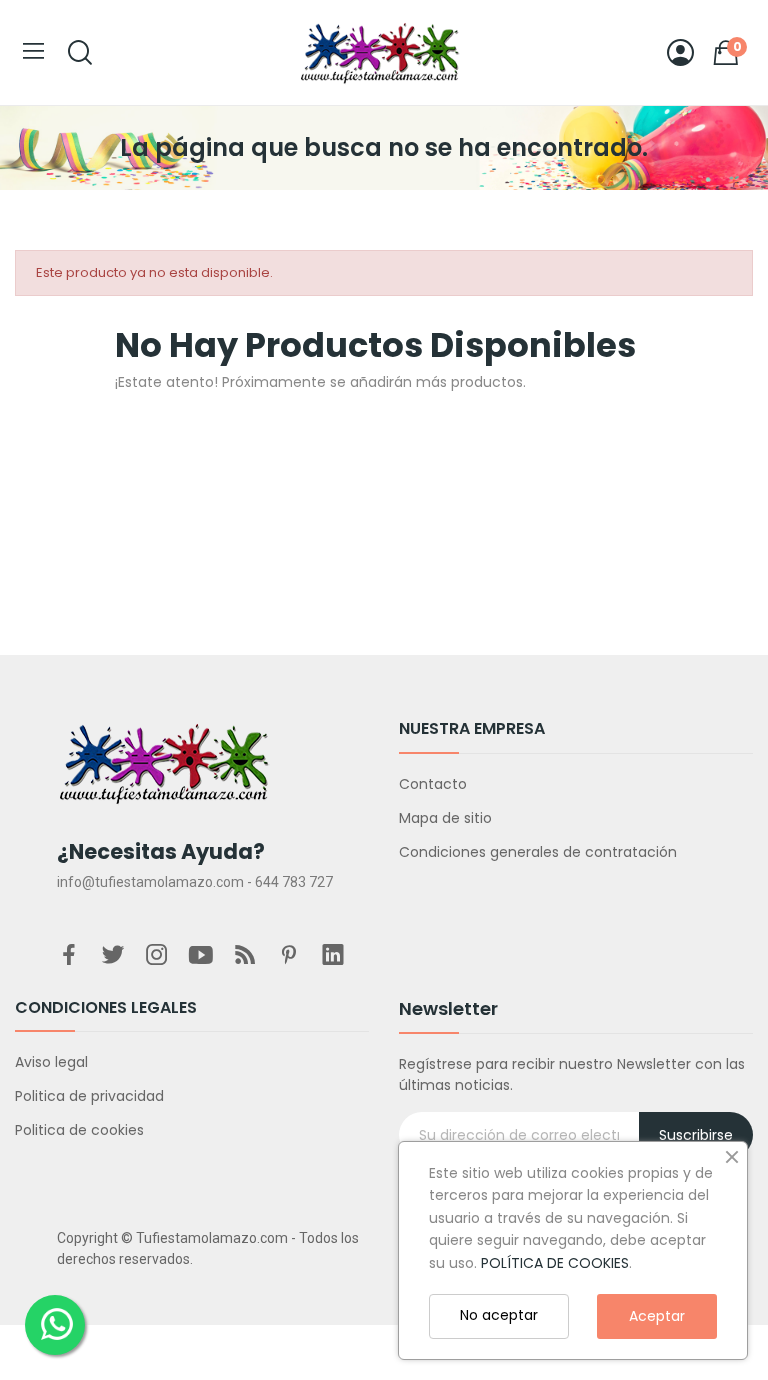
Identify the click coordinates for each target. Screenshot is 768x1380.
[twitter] (113, 956)
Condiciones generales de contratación (538, 852)
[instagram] (157, 956)
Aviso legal (51, 1062)
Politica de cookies (79, 1130)
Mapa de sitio (445, 818)
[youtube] (201, 956)
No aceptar (499, 1315)
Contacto (433, 784)
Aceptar (657, 1316)
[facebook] (69, 956)
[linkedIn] (333, 956)
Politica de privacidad (89, 1096)
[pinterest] (289, 956)
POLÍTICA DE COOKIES (555, 1263)
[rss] (245, 956)
